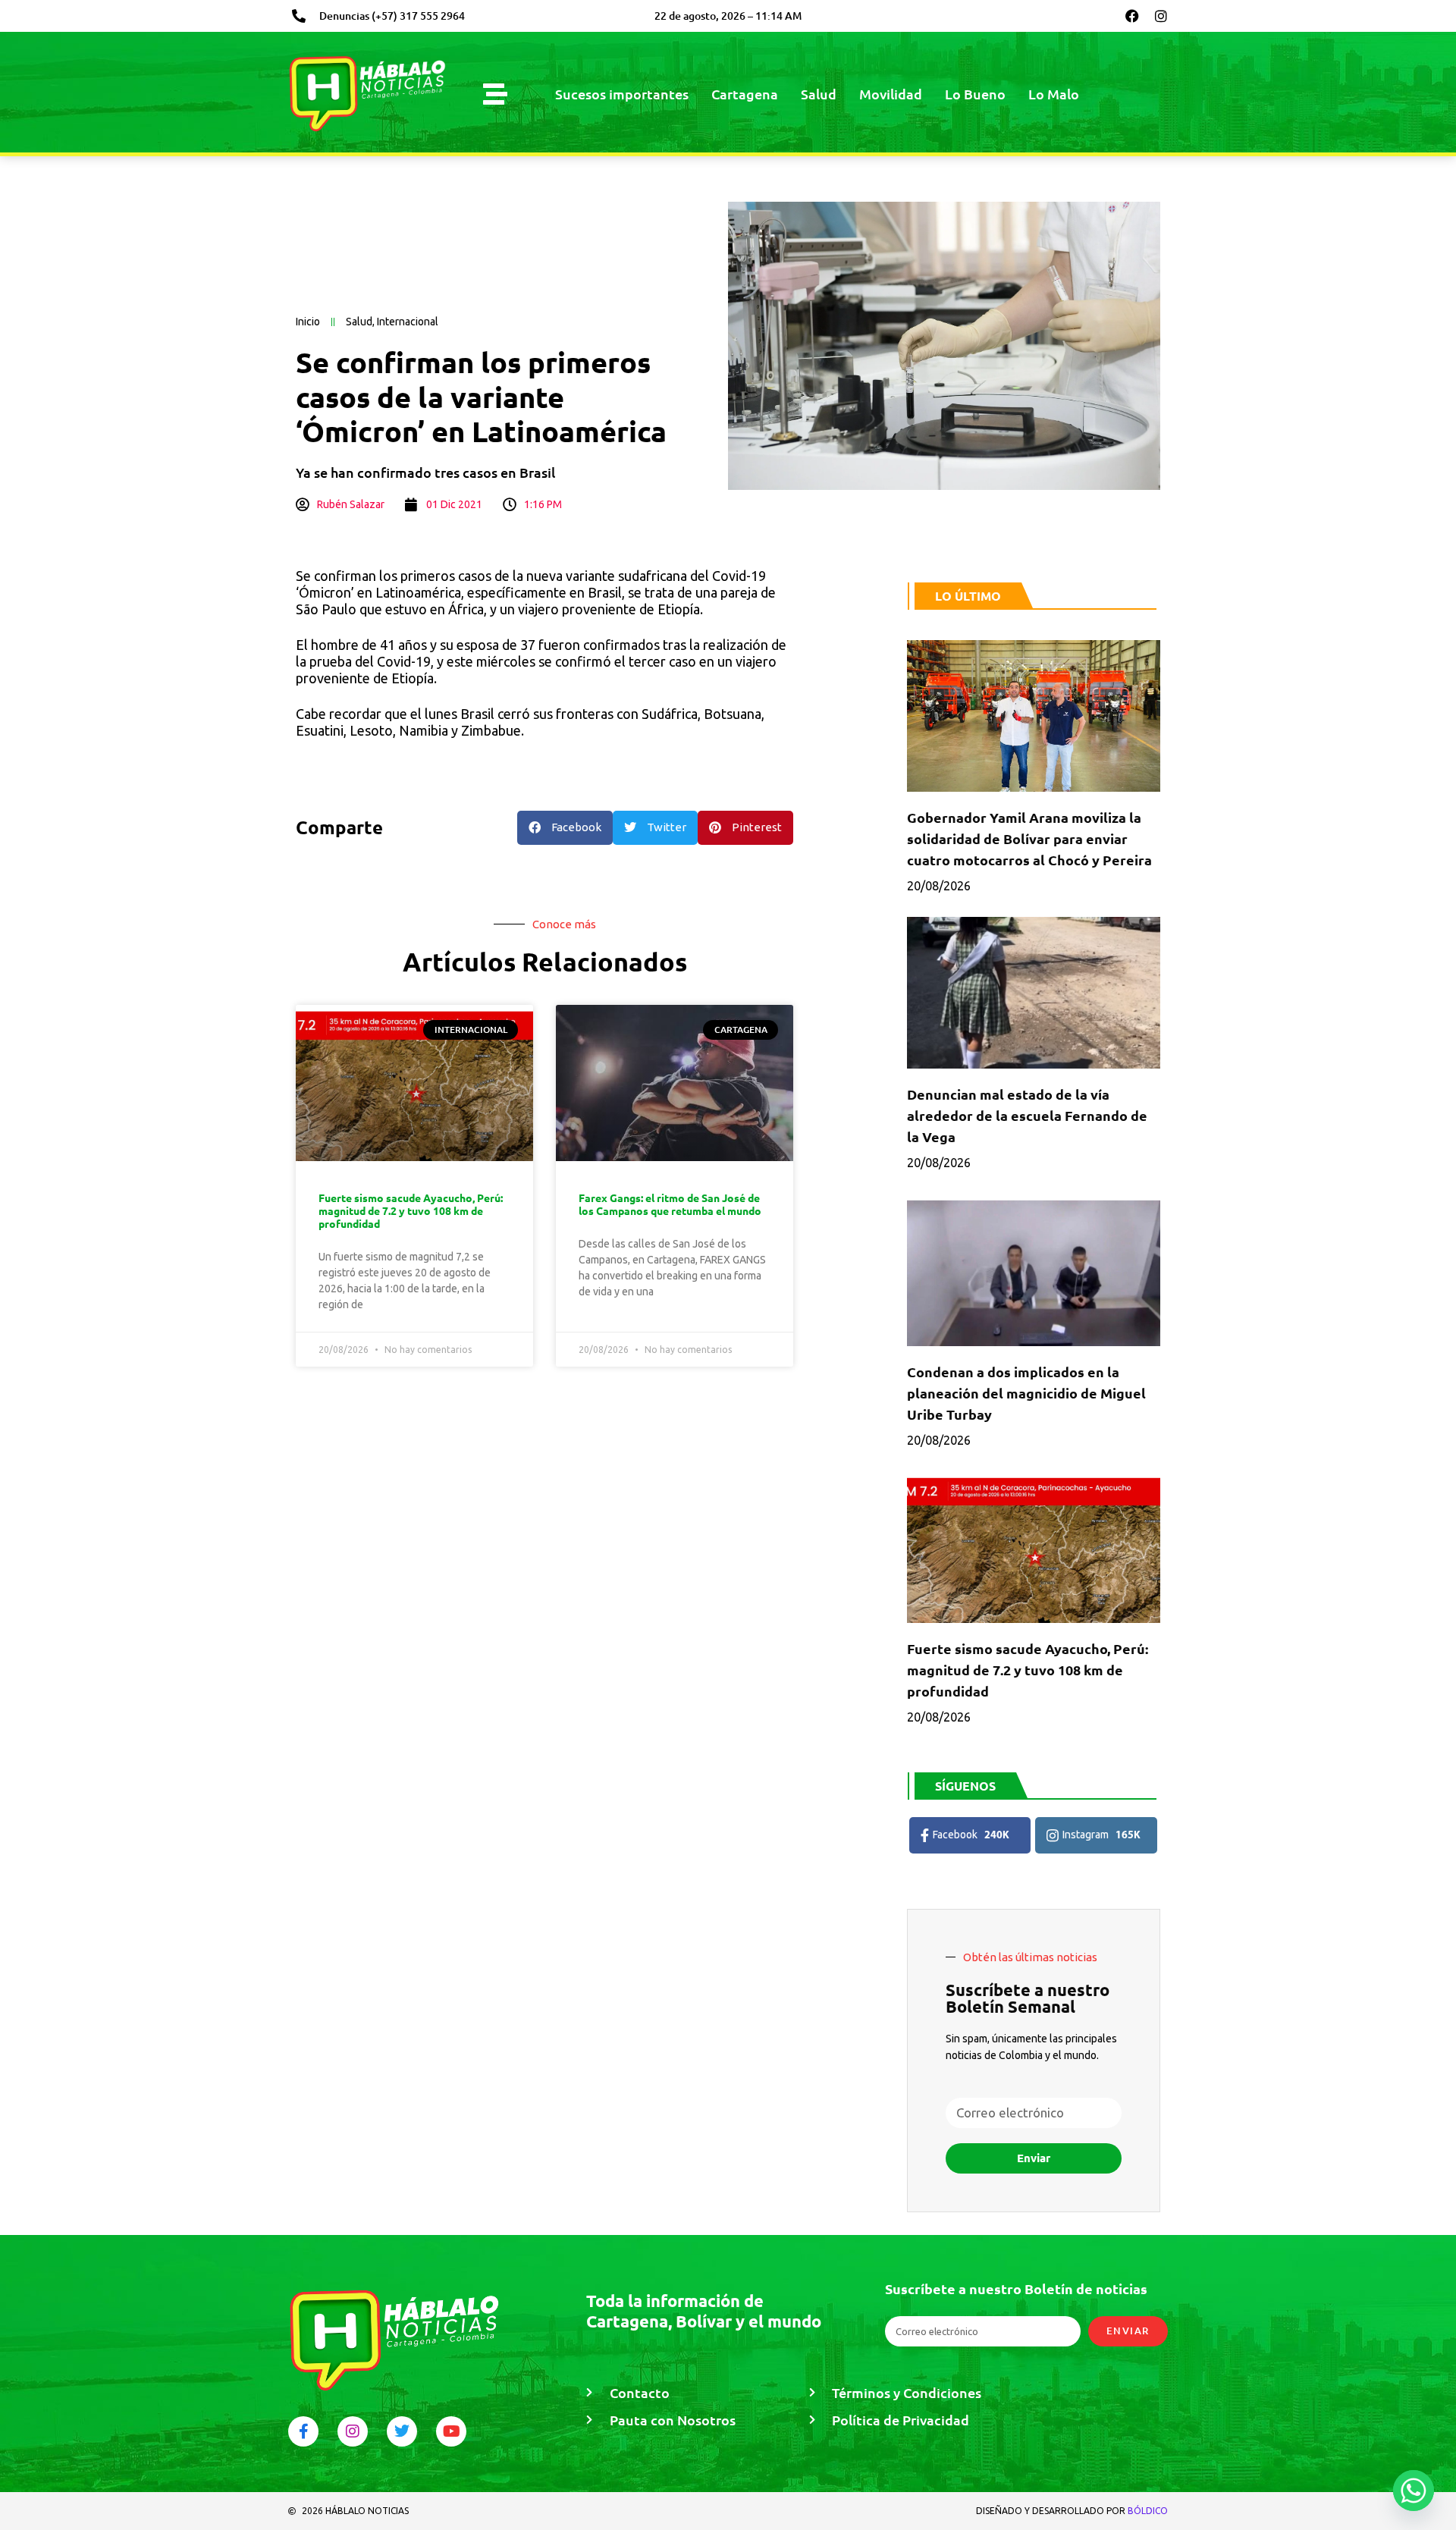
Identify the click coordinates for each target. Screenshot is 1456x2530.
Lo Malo (1054, 94)
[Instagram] (1161, 16)
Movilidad (891, 94)
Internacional (408, 322)
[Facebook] (1132, 16)
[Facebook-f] (303, 2431)
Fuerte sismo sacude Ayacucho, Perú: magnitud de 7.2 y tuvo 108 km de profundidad (411, 1210)
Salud (819, 94)
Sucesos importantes (622, 94)
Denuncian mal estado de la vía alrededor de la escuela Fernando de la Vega (1027, 1115)
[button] (565, 828)
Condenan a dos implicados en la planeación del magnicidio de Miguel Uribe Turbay (1026, 1393)
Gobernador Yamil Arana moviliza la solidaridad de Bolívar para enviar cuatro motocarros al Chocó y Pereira (1029, 838)
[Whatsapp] (1414, 2491)
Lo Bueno (975, 94)
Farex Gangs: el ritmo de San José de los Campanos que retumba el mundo (670, 1204)
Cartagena (745, 94)
